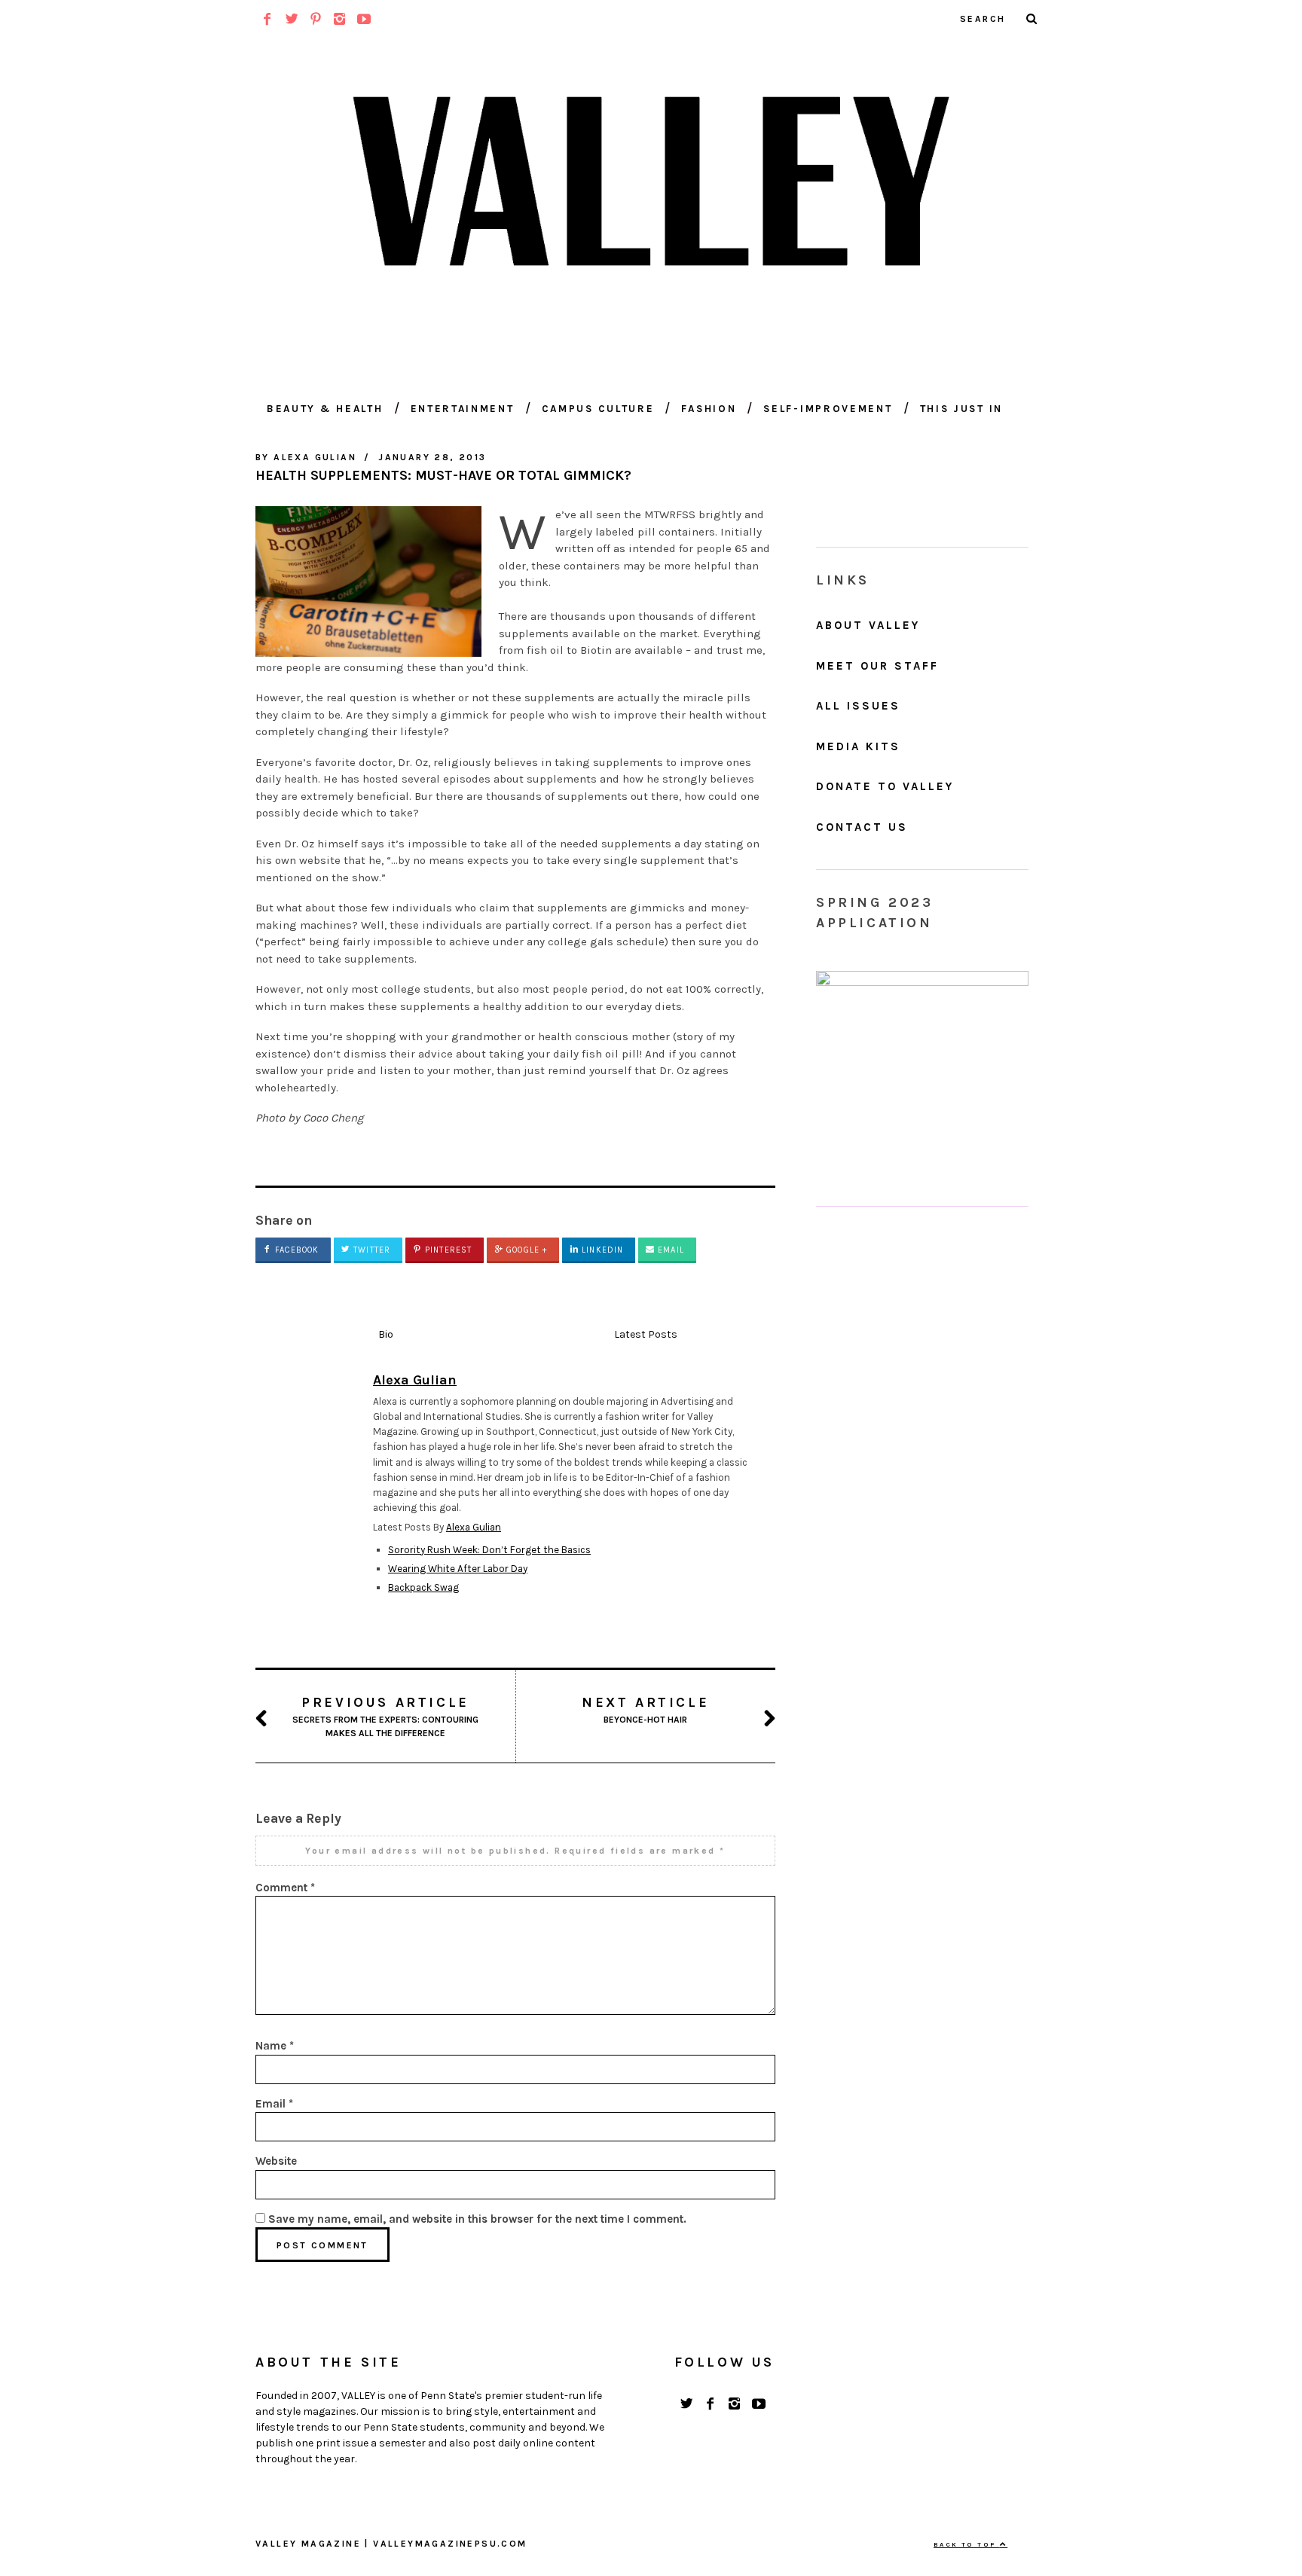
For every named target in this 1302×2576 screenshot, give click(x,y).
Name (275, 2046)
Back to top (967, 2544)
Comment (285, 1888)
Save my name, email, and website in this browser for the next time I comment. (477, 2219)
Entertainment (463, 409)
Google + (525, 1250)
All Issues (858, 706)
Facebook (295, 1250)
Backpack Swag (423, 1587)
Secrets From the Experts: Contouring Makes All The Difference (385, 1716)
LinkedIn (601, 1250)
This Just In (961, 409)
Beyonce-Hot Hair (645, 1709)
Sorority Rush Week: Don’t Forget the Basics (489, 1550)
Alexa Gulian (474, 1527)
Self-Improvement (828, 409)
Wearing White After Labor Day (458, 1569)
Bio (386, 1334)
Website (276, 2161)
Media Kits (858, 746)
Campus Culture (598, 409)
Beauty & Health (325, 409)
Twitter (370, 1250)
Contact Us (862, 827)
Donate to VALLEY (885, 786)
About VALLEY (868, 625)
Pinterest (447, 1250)
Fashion (709, 409)
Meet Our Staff (877, 666)
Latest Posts (646, 1334)
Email (669, 1250)
